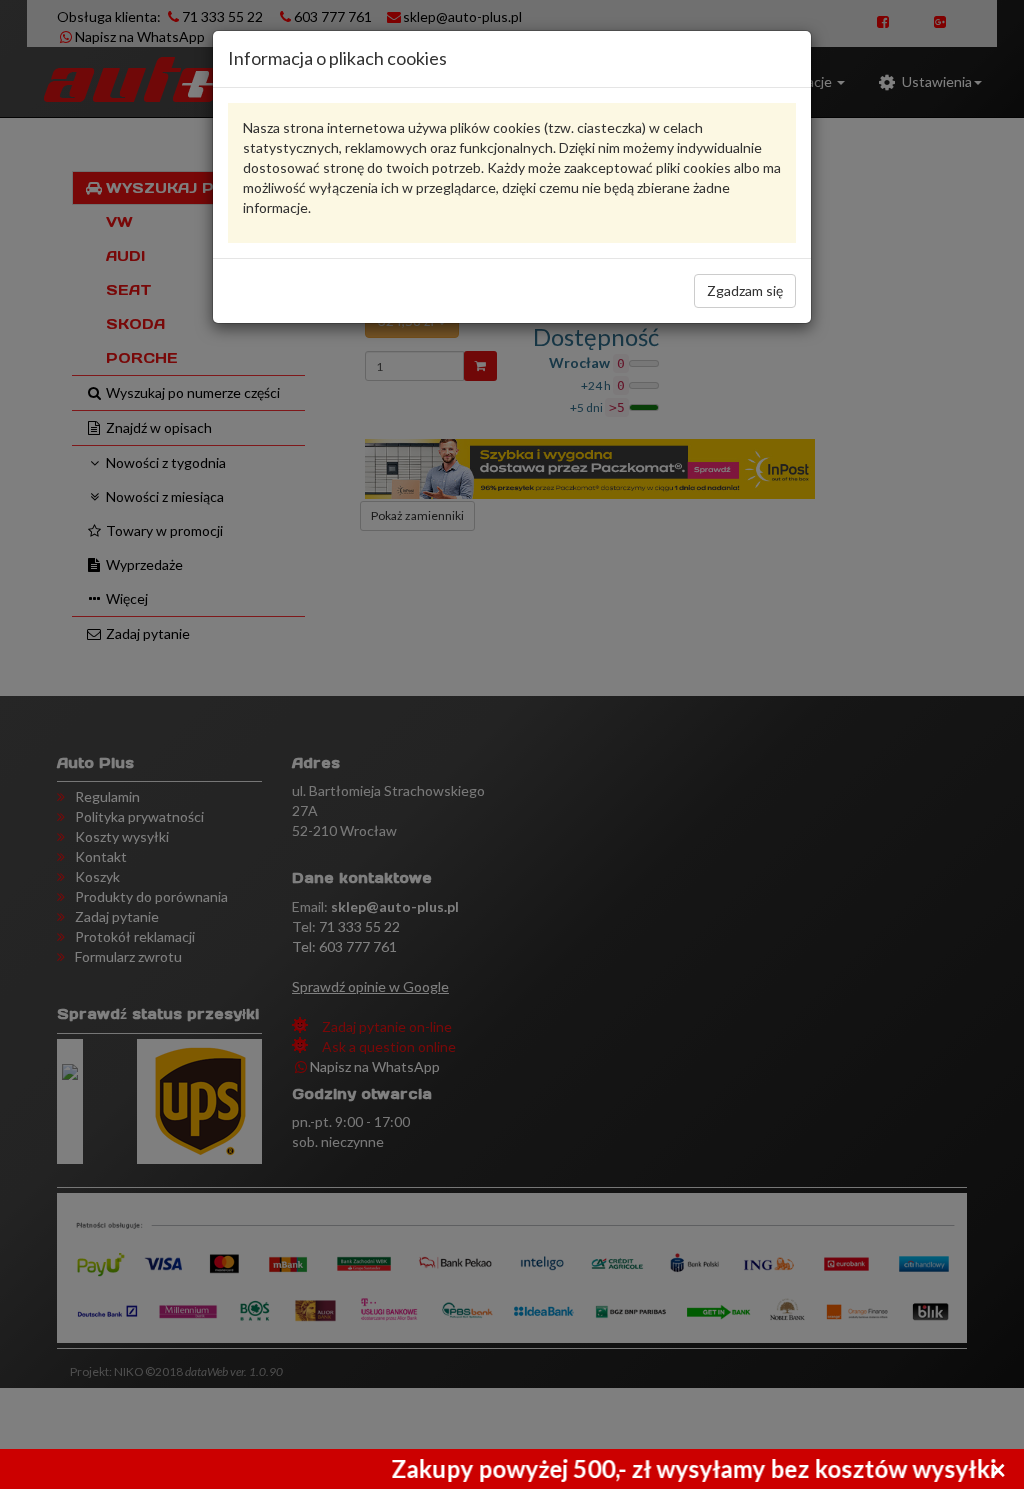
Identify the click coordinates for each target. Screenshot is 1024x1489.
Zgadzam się (745, 290)
